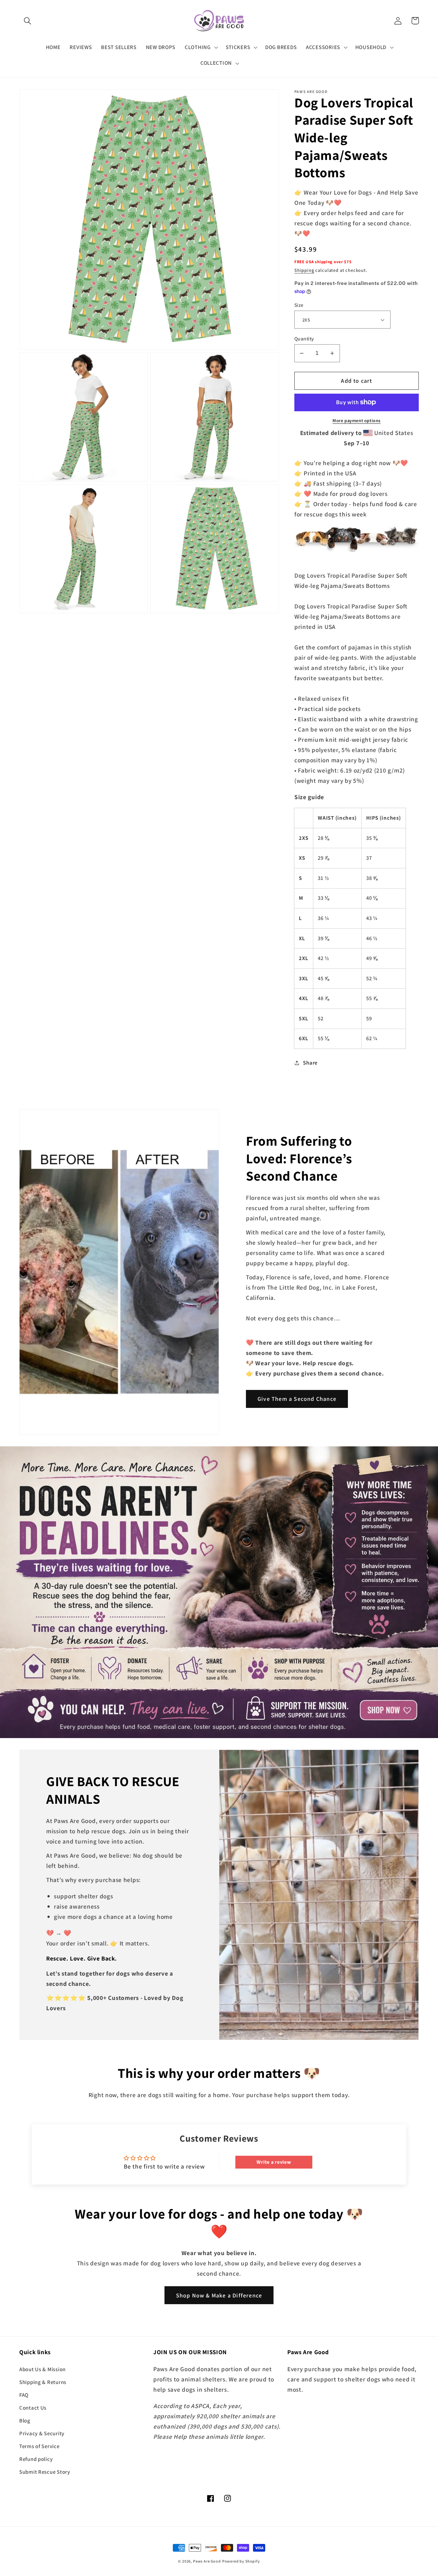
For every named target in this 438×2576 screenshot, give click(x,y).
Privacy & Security (42, 2433)
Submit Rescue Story (45, 2472)
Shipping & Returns (43, 2382)
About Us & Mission (42, 2369)
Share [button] (310, 1063)
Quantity (304, 339)
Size (299, 305)
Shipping (304, 270)
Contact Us (33, 2408)
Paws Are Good (207, 2561)
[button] (28, 21)
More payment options (357, 420)
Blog (25, 2421)
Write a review (274, 2162)
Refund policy (36, 2459)
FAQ (24, 2395)
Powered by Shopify (241, 2561)
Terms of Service (39, 2446)
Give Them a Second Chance (297, 1399)
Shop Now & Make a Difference (219, 2295)
